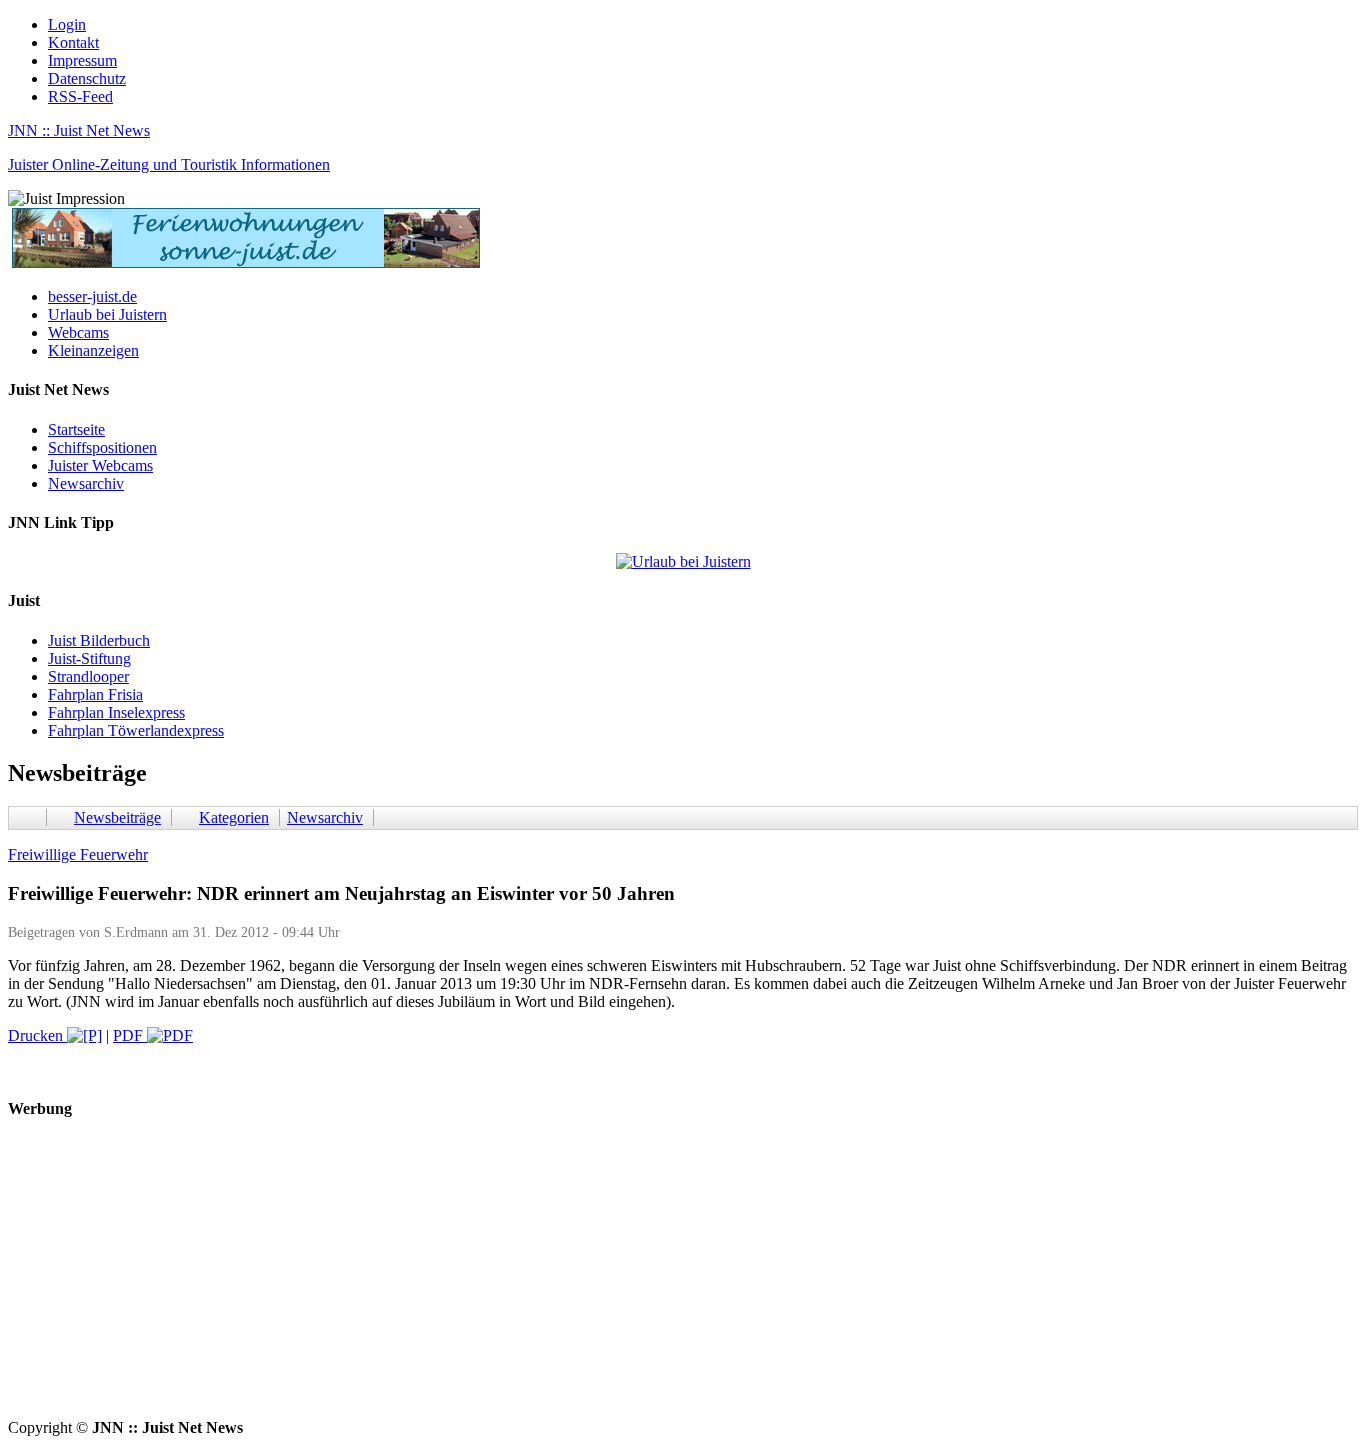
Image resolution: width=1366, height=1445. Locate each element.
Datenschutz (87, 78)
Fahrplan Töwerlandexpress (136, 730)
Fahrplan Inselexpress (116, 712)
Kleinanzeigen (93, 350)
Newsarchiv (86, 483)
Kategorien (234, 817)
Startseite (76, 429)
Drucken (37, 1035)
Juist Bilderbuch (99, 640)
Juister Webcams (100, 465)
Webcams (78, 332)
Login (67, 24)
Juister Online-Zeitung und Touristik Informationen (169, 164)
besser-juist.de (92, 296)
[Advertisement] (608, 1279)
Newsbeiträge (117, 817)
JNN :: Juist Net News (79, 130)
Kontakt (73, 42)
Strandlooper (88, 676)
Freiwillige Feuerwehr (78, 854)
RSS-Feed (80, 96)
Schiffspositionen (102, 447)
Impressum (82, 60)
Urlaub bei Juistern (107, 314)
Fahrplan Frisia (95, 694)
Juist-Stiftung (89, 658)
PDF (130, 1035)
